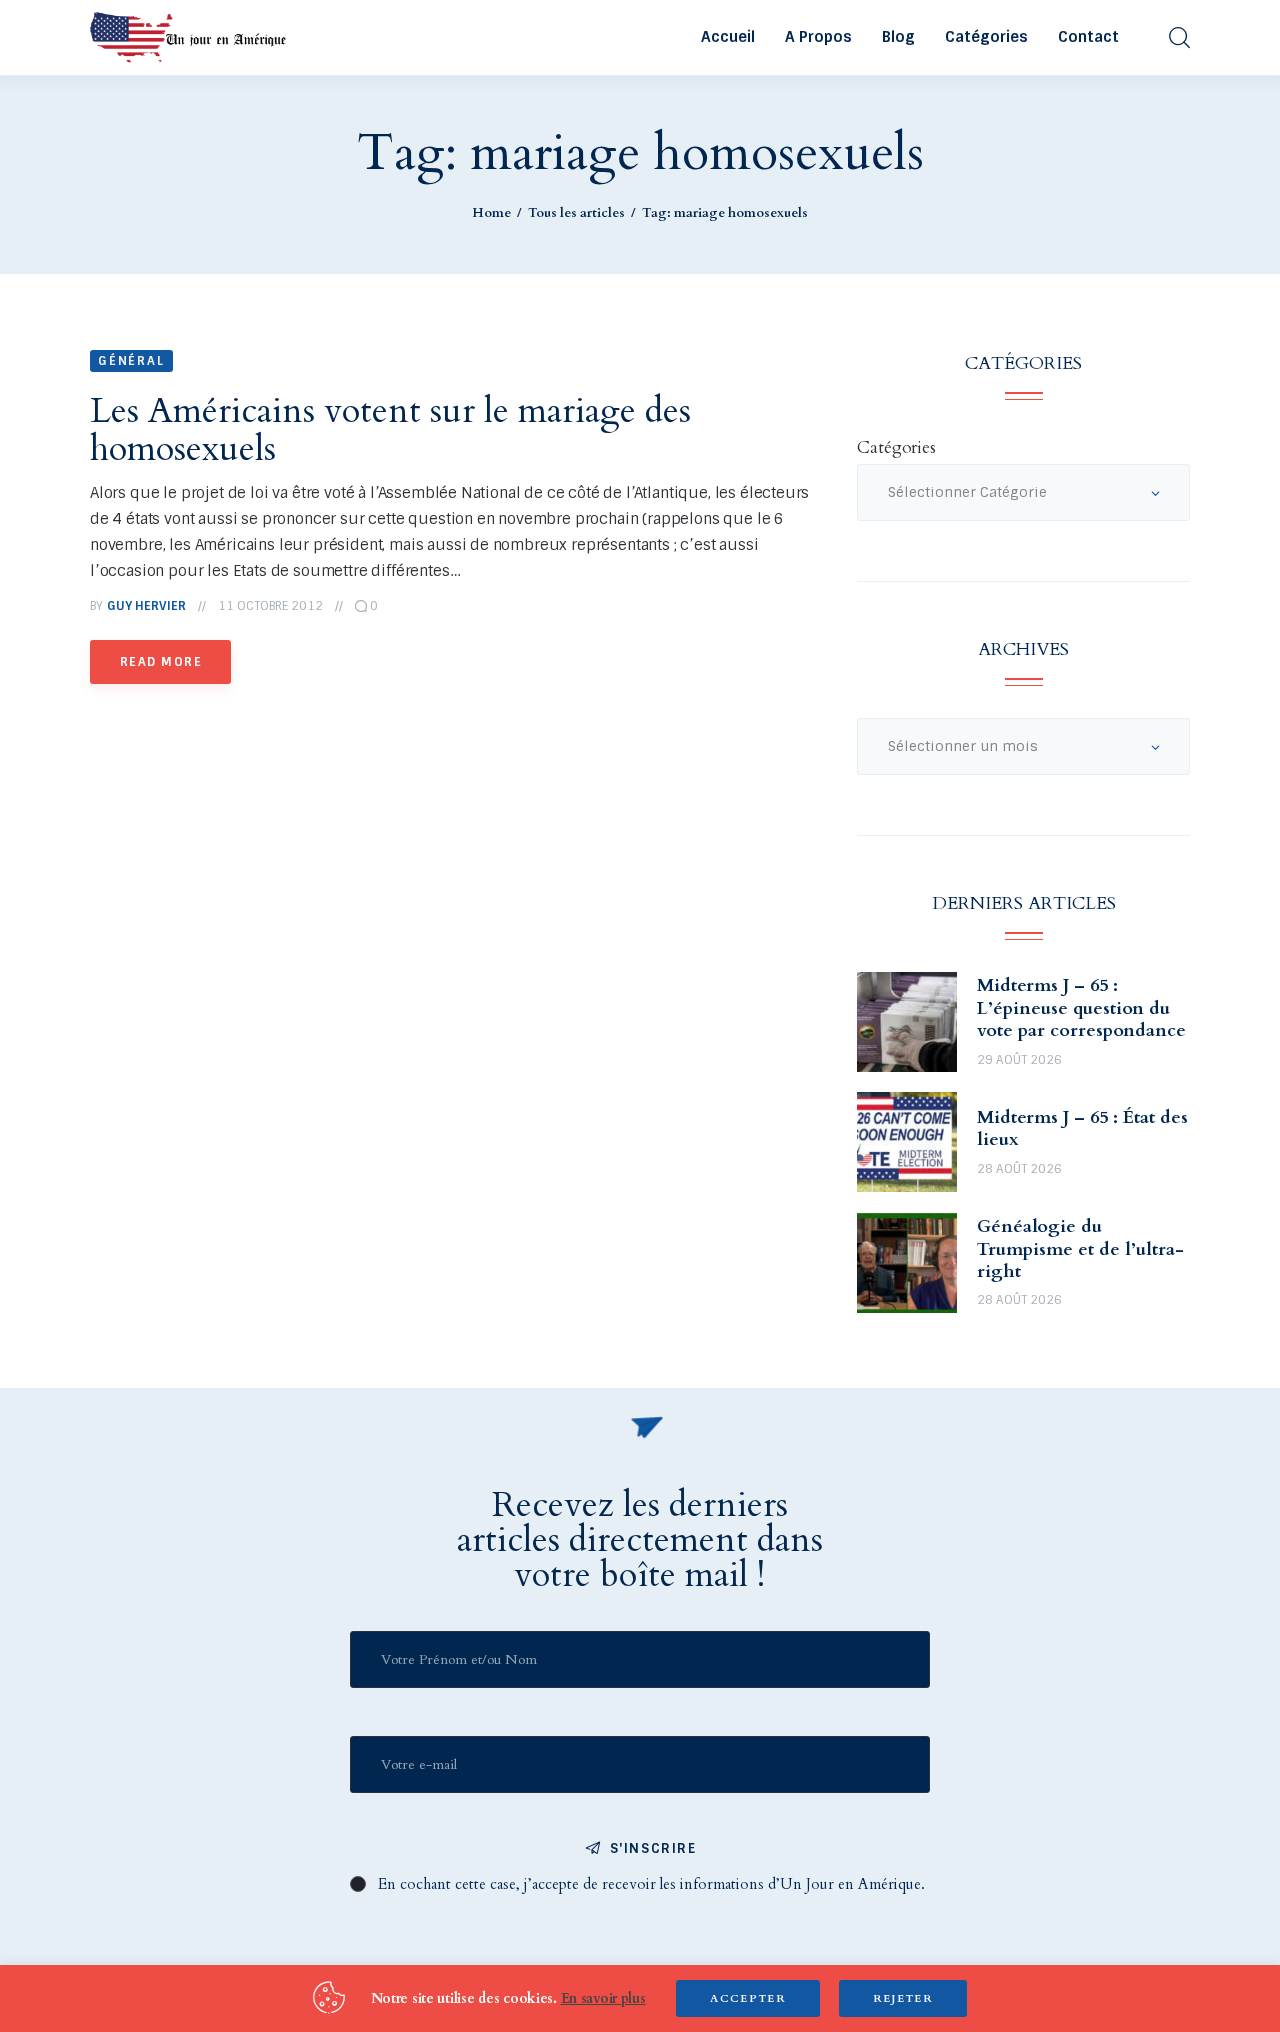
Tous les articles (576, 213)
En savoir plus (603, 1998)
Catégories (896, 447)
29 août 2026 (1019, 1060)
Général (131, 361)
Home (491, 213)
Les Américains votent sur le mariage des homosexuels (390, 430)
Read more (161, 662)
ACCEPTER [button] (748, 1998)
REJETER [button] (903, 1998)
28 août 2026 (1019, 1169)
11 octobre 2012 (270, 606)
